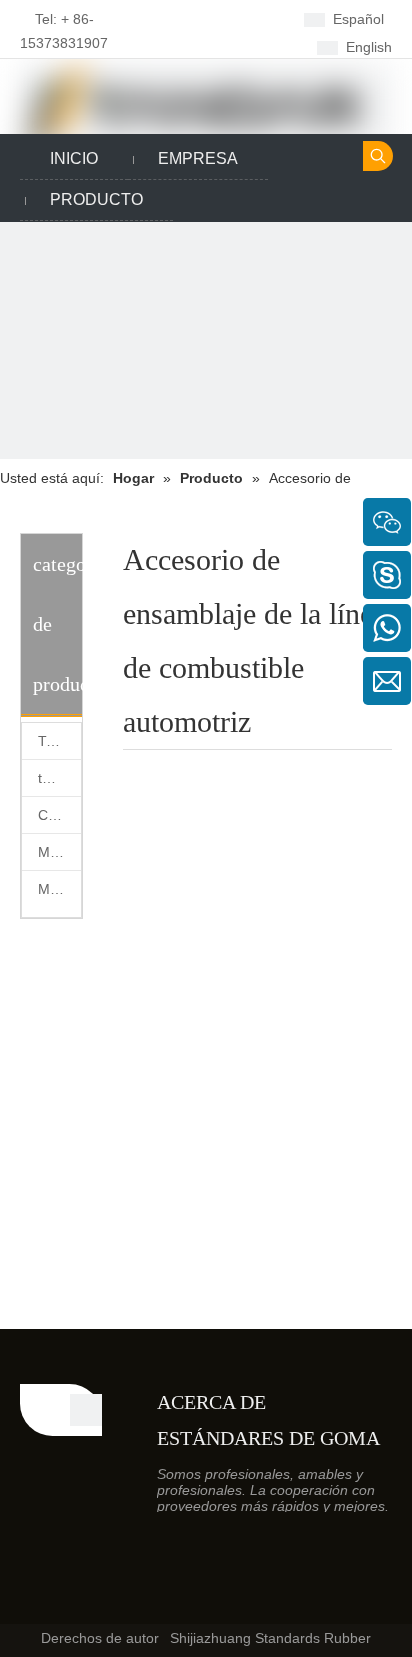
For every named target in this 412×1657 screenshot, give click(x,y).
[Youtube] (238, 45)
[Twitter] (207, 45)
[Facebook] (207, 18)
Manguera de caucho (59, 889)
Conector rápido (59, 815)
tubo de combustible (59, 778)
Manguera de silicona (59, 852)
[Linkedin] (238, 18)
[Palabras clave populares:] (378, 156)
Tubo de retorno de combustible (59, 741)
